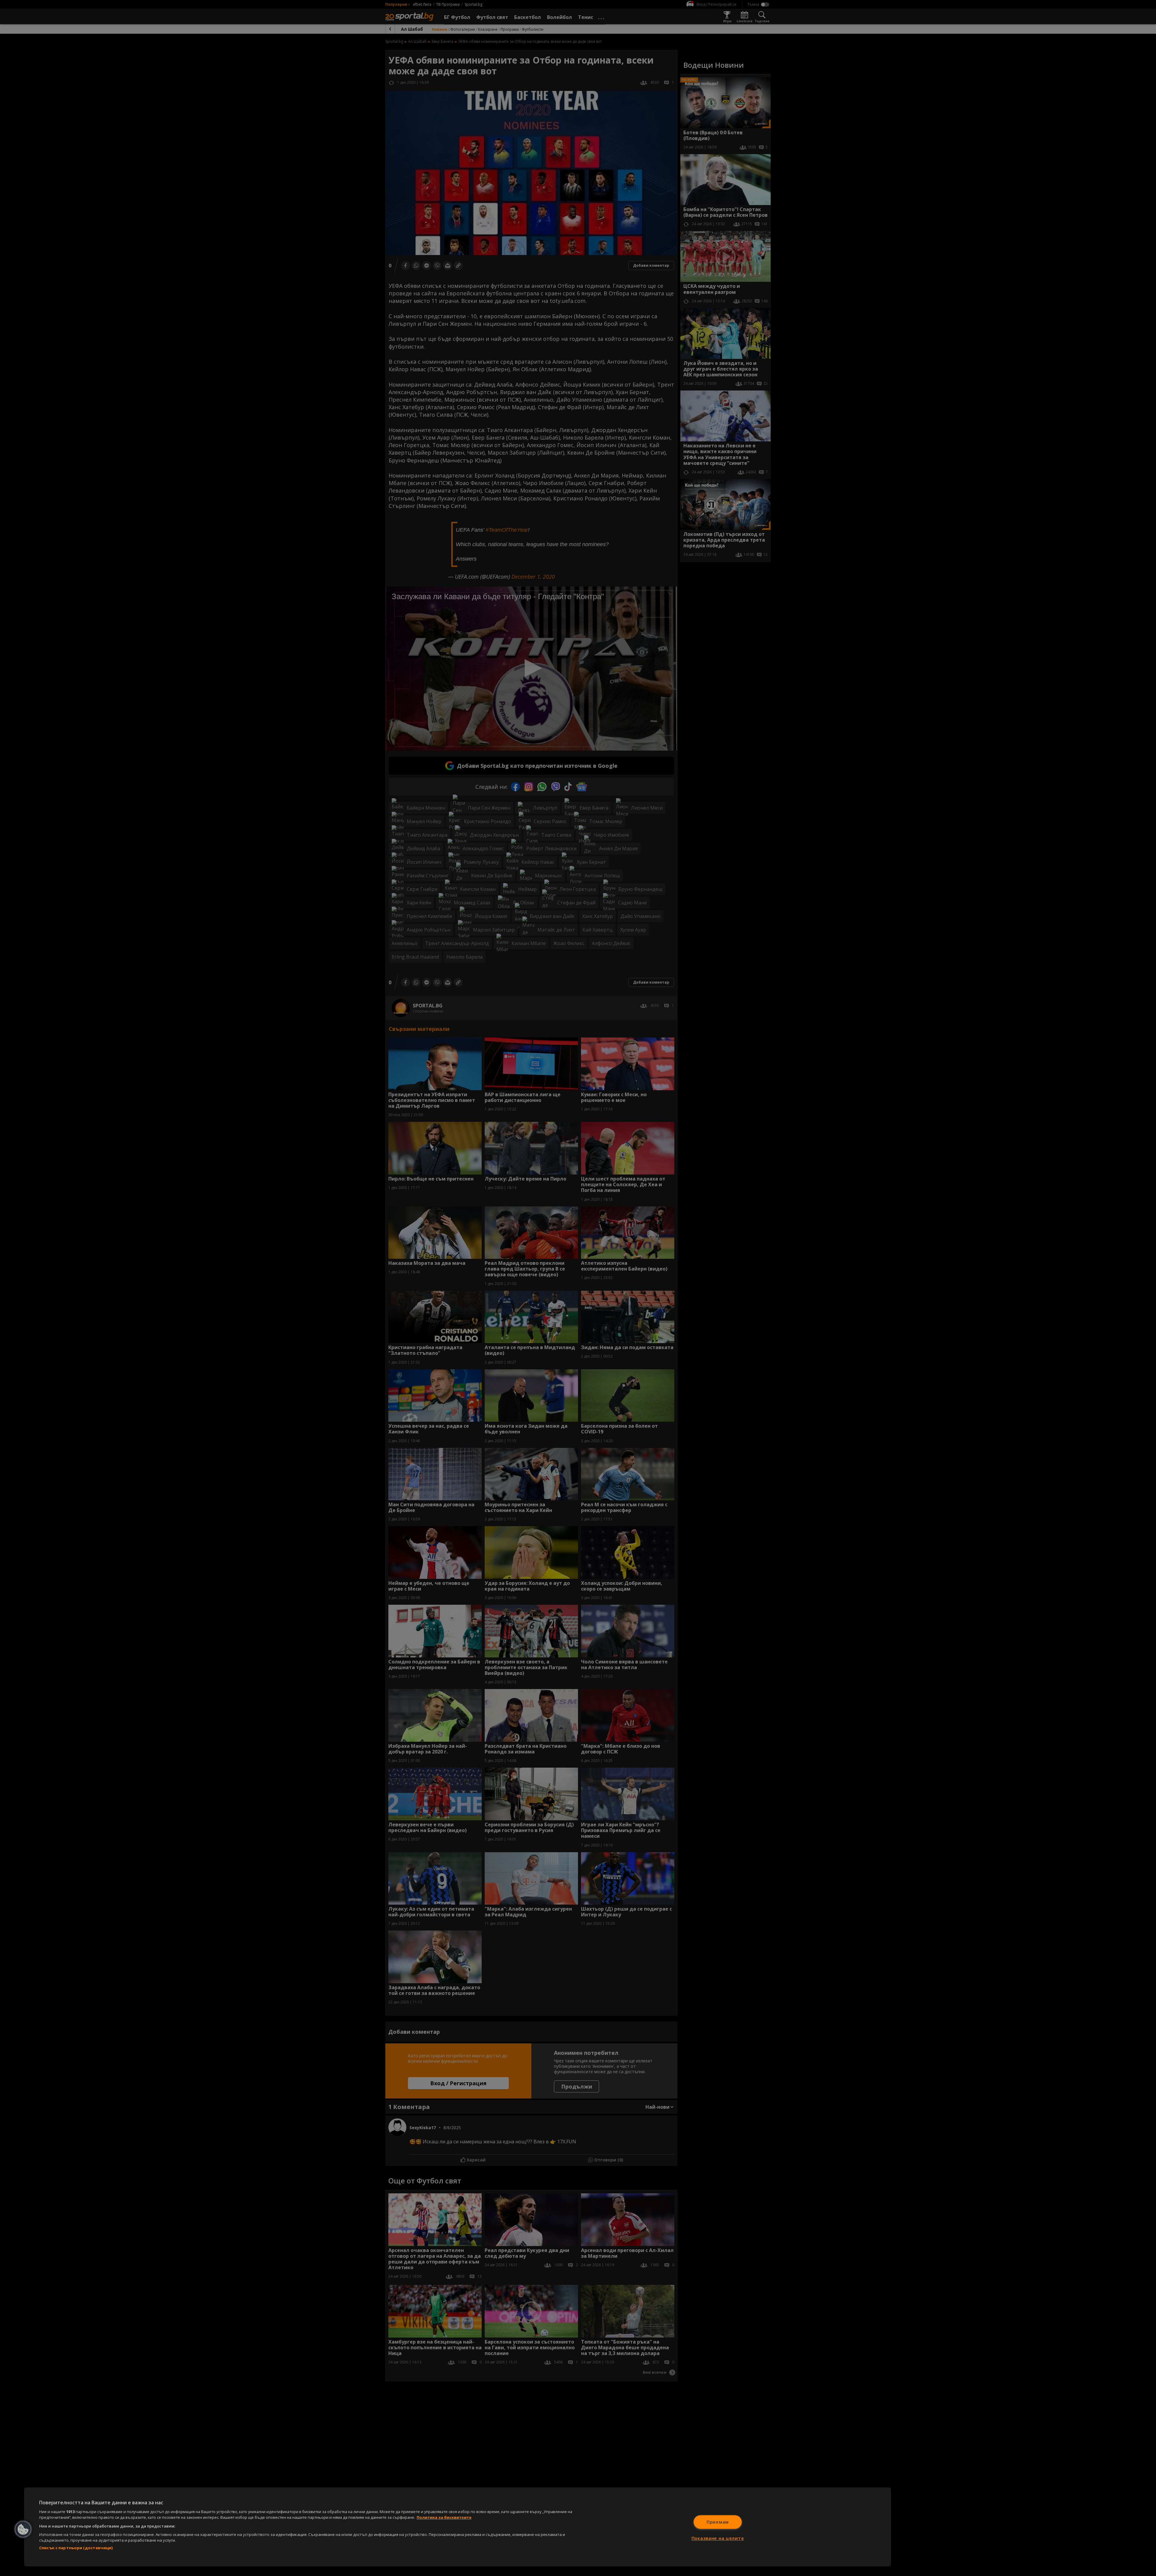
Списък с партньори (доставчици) (76, 2548)
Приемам (718, 2522)
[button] (23, 2529)
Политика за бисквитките (444, 2517)
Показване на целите (718, 2538)
